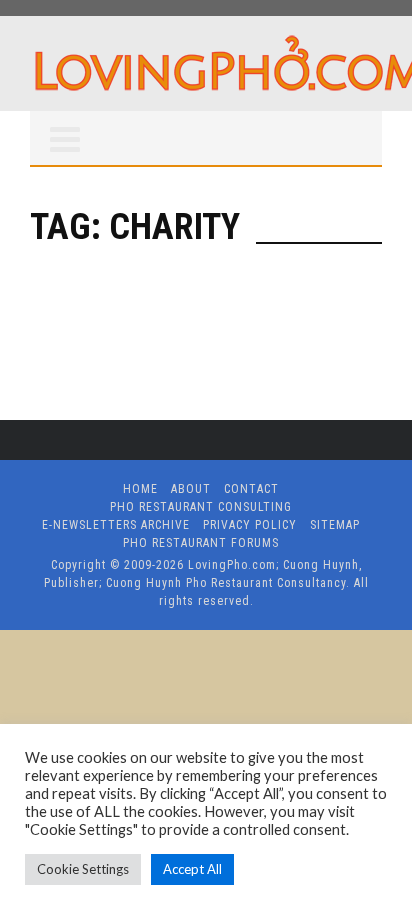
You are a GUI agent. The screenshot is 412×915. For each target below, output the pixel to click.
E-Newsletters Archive (116, 525)
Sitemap (335, 525)
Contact (251, 489)
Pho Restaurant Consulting (201, 507)
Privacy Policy (250, 525)
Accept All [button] (192, 869)
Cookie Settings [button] (83, 869)
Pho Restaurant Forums (201, 543)
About (191, 489)
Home (140, 489)
